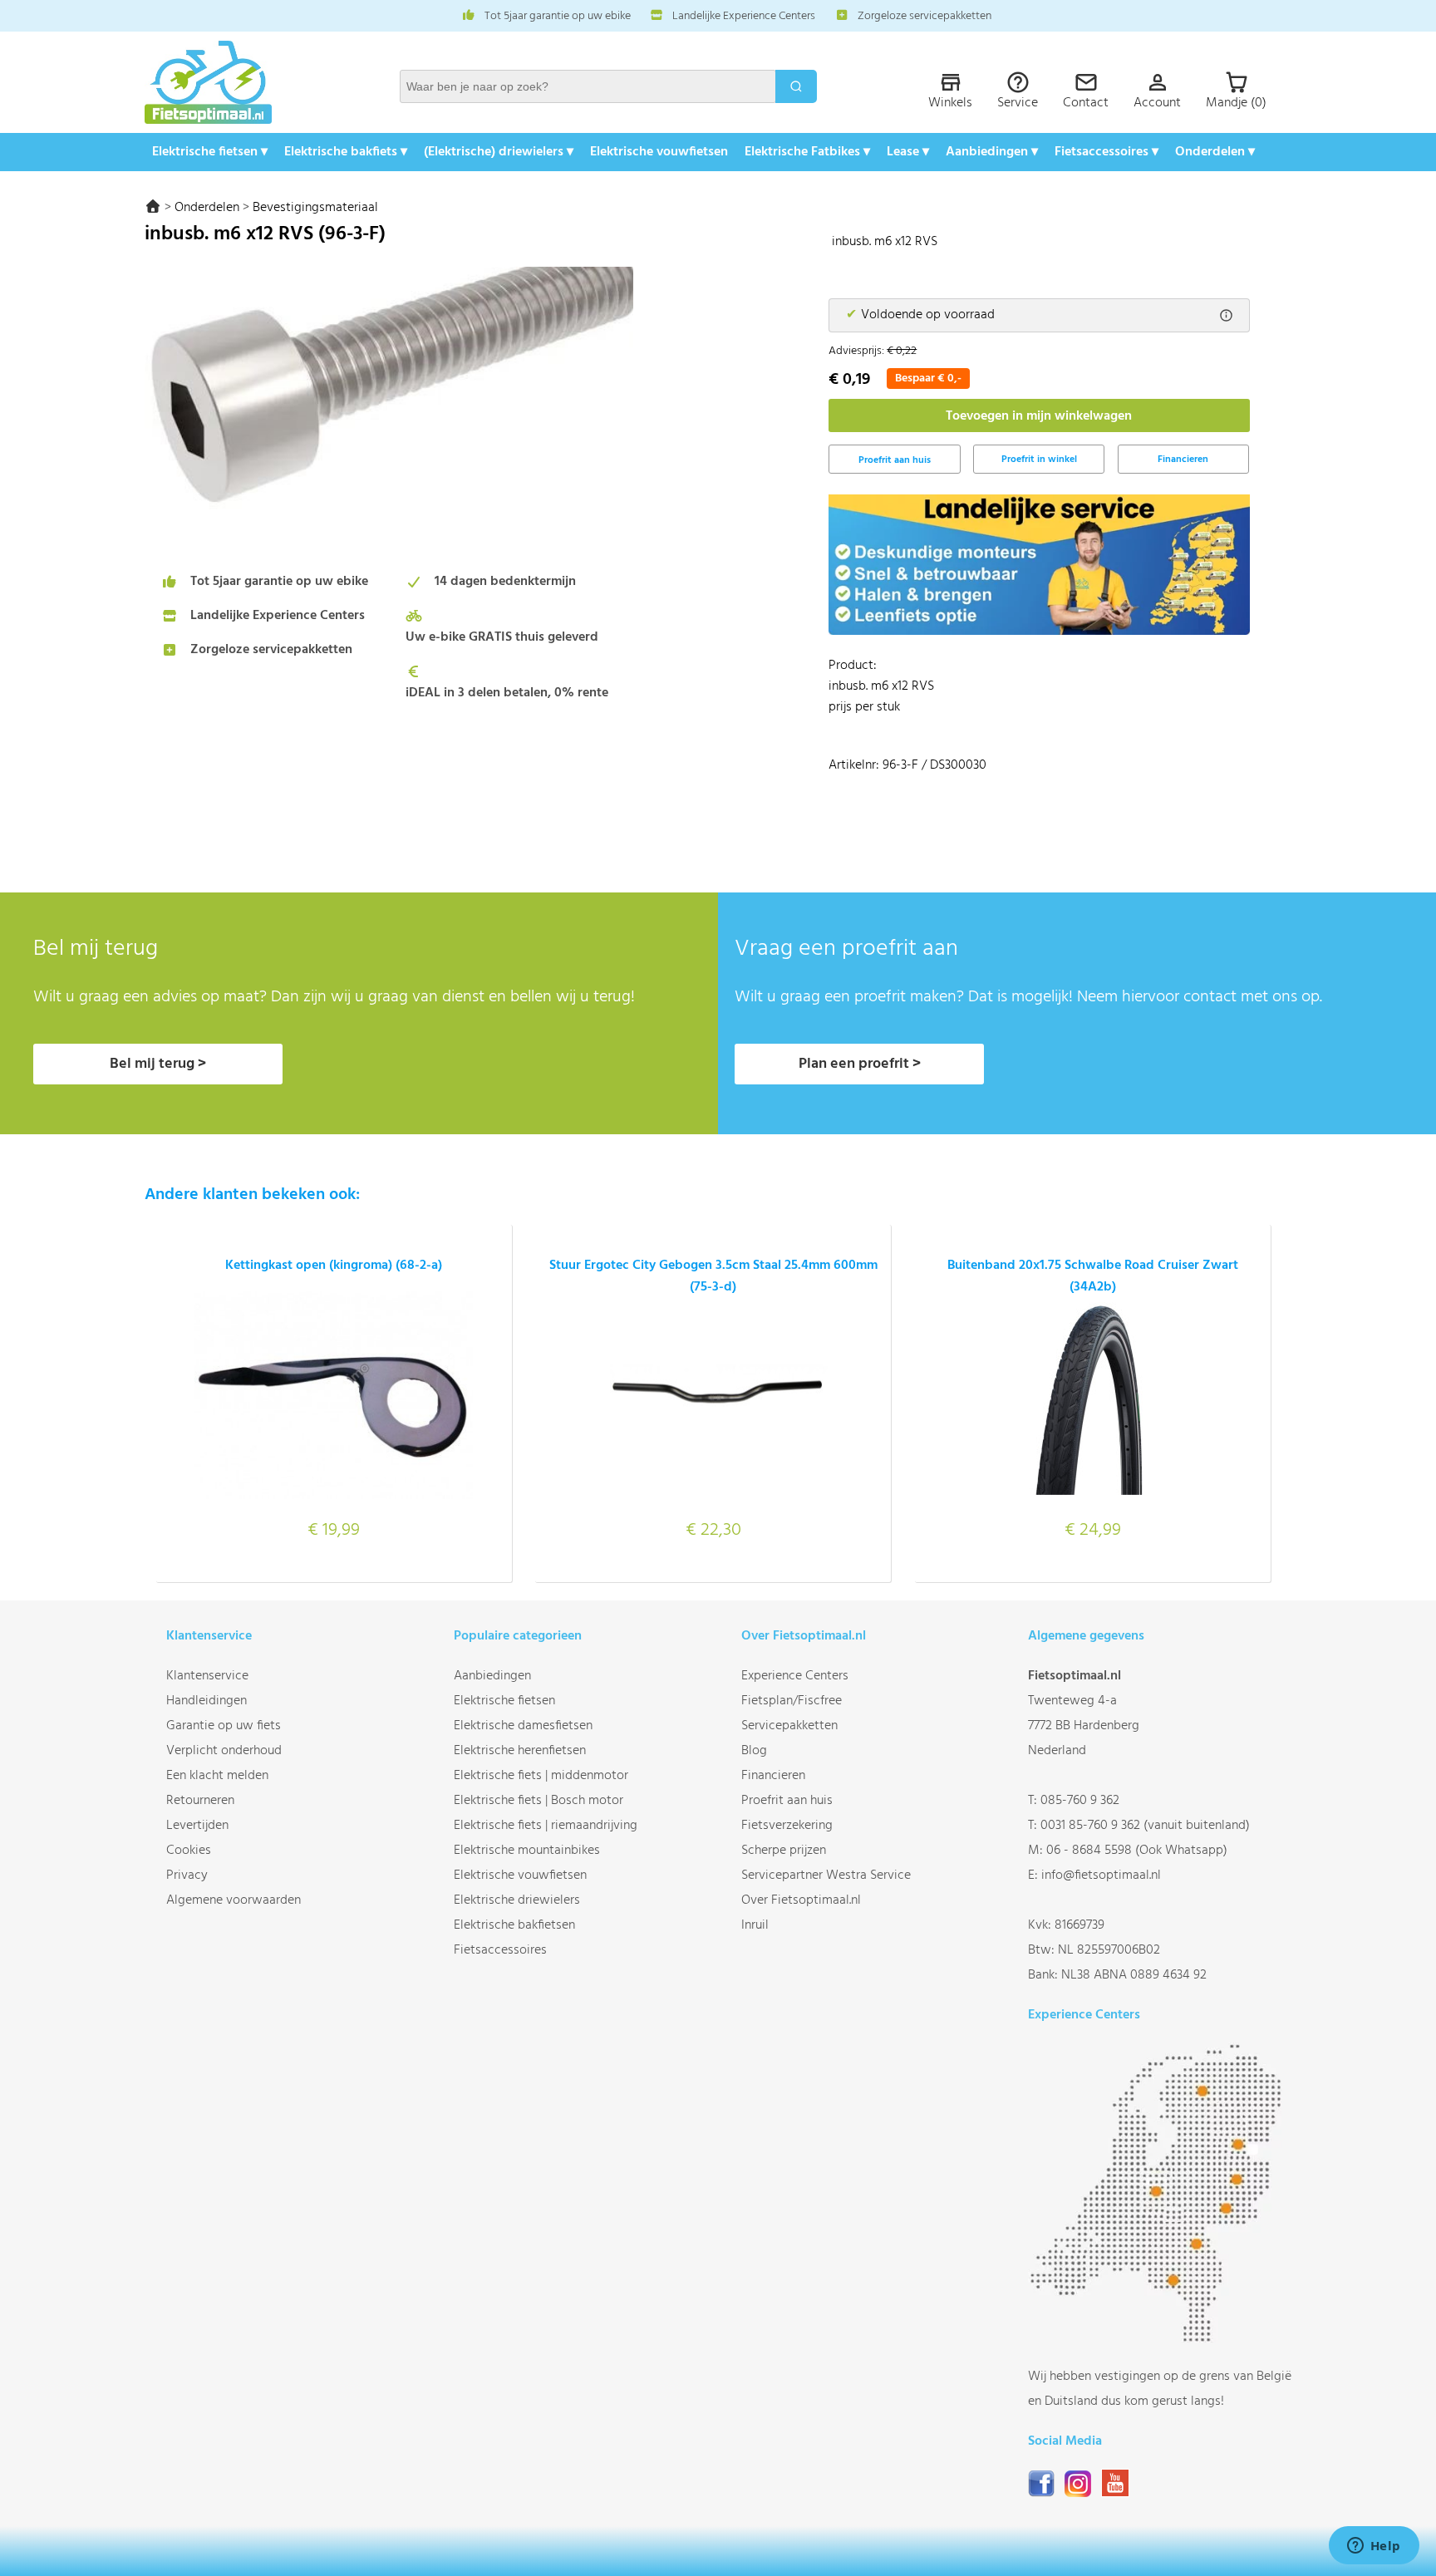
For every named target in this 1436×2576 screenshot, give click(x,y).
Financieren (1183, 460)
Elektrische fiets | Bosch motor (538, 1801)
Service (1018, 103)
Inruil (755, 1925)
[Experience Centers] (1160, 2339)
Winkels (950, 103)
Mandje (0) (1236, 103)
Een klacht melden (217, 1776)
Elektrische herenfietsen (520, 1751)
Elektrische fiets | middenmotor (541, 1776)
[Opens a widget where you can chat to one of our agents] (1374, 2547)
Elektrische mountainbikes (527, 1851)
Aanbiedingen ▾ (992, 152)
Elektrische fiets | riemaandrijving (546, 1826)
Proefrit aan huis (787, 1801)
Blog (754, 1751)
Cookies (189, 1851)
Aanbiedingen (492, 1676)
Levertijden (197, 1826)
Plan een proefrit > (860, 1064)
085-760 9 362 (1080, 1801)
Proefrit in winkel (1039, 460)
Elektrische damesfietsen (523, 1726)
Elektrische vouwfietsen (659, 152)
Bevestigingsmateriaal (315, 208)
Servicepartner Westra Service (826, 1875)
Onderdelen (207, 208)
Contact (1086, 103)
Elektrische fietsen (504, 1701)
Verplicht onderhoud (224, 1751)
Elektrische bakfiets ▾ (346, 152)
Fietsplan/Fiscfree (792, 1701)
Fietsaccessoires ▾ (1107, 152)
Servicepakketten (789, 1726)
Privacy (187, 1875)
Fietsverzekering (787, 1826)
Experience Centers (795, 1676)
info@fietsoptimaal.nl (1101, 1875)
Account (1157, 103)
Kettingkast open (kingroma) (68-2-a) (334, 1266)
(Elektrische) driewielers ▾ (499, 152)
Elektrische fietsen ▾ (210, 152)
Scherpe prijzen (784, 1851)
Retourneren (200, 1801)
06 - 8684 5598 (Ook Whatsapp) (1137, 1851)
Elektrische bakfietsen (514, 1925)
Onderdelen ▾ (1215, 152)
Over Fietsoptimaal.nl (801, 1900)
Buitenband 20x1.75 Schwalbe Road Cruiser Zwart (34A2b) (1093, 1276)
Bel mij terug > (158, 1064)
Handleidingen (207, 1701)
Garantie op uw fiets (224, 1726)
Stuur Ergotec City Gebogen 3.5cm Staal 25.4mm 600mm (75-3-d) (713, 1276)
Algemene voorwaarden (234, 1900)
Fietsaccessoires (500, 1950)
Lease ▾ (908, 152)
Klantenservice (207, 1676)
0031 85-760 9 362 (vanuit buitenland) (1145, 1826)
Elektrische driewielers (517, 1900)
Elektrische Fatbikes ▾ (807, 152)
